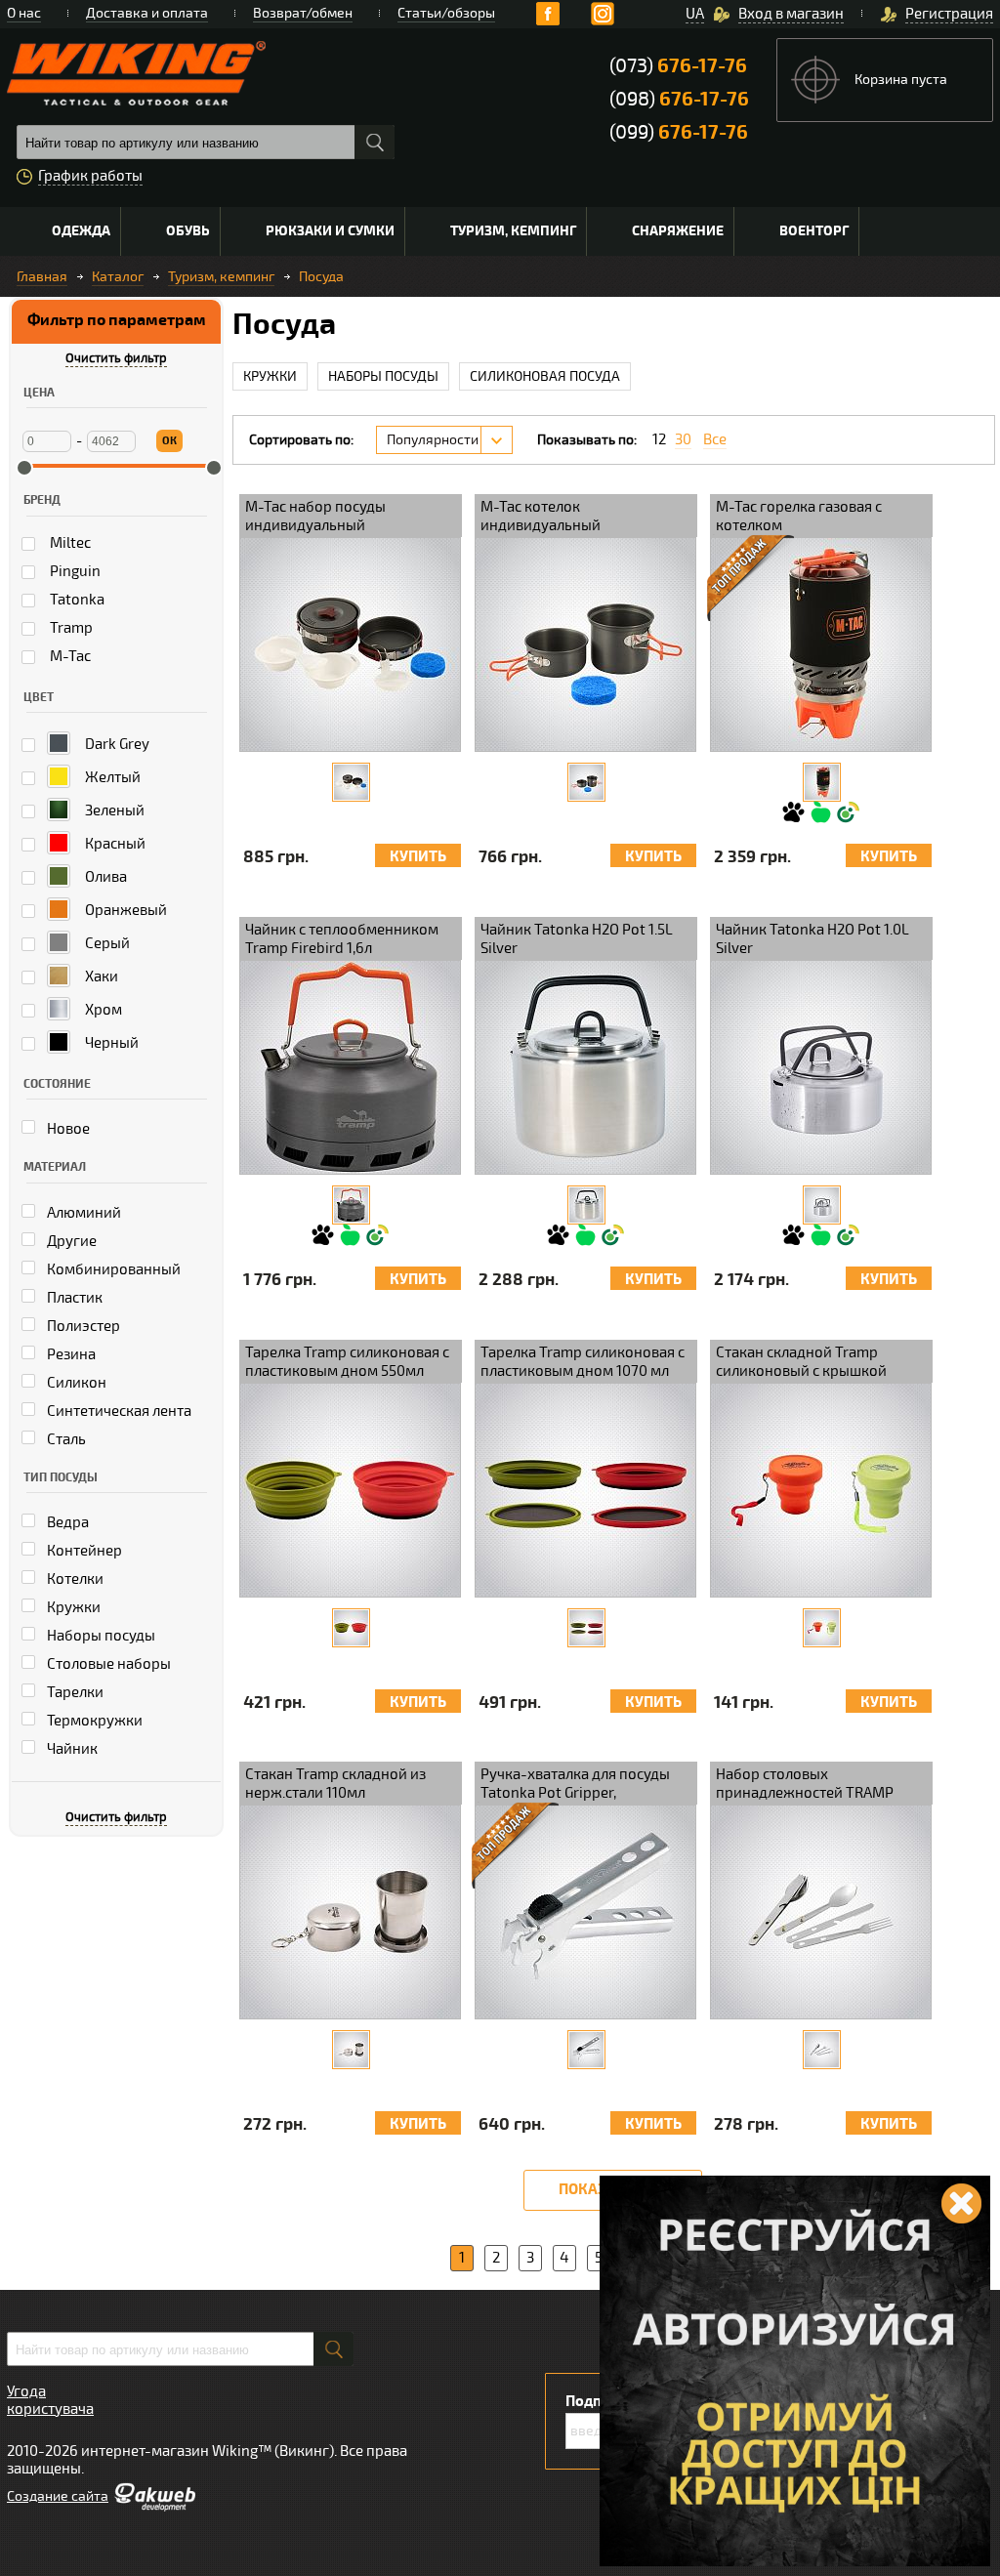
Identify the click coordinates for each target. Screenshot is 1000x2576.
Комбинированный (112, 1269)
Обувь (188, 231)
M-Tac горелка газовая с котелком (799, 516)
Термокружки (93, 1721)
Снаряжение (678, 231)
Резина (70, 1354)
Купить (418, 857)
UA (695, 14)
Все (715, 440)
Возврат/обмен (303, 13)
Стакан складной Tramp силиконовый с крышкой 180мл (801, 1363)
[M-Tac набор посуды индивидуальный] (351, 782)
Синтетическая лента (118, 1411)
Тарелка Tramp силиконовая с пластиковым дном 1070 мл (583, 1362)
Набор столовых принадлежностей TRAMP (805, 1784)
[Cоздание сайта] (154, 2507)
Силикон (75, 1383)
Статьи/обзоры (446, 13)
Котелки (74, 1579)
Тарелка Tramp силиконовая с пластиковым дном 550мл (347, 1362)
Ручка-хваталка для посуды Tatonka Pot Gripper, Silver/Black (575, 1785)
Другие (70, 1241)
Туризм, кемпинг (513, 231)
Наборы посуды (100, 1636)
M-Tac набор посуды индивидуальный (315, 516)
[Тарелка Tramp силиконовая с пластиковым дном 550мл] (351, 1628)
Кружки (72, 1607)
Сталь (65, 1439)
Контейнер (83, 1551)
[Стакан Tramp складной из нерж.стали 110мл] (351, 2050)
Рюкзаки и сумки (330, 231)
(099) (679, 132)
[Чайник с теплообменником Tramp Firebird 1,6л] (351, 1205)
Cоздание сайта (58, 2496)
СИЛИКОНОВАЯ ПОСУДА (545, 376)
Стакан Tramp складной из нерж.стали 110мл (335, 1784)
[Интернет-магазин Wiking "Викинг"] (136, 73)
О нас (24, 13)
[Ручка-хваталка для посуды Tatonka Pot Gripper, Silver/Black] (586, 2050)
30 (683, 440)
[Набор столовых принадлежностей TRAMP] (822, 2050)
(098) (679, 99)
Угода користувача (50, 2400)
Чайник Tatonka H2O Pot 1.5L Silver (577, 939)
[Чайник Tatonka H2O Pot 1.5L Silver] (586, 1205)
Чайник (71, 1749)
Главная (42, 277)
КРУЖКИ (270, 376)
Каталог (118, 277)
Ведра (66, 1522)
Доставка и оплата (147, 13)
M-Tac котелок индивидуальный (541, 516)
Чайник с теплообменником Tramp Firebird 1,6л (342, 939)
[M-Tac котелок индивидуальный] (586, 782)
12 (659, 440)
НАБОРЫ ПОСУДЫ (383, 376)
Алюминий (83, 1213)
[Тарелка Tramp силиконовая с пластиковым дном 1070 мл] (586, 1628)
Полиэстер (82, 1326)
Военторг (814, 231)
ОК (169, 441)
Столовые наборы (107, 1664)
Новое (67, 1129)
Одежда (81, 231)
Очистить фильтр (116, 358)
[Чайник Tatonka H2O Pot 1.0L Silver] (822, 1205)
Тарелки (74, 1692)
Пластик (73, 1298)
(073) (678, 66)
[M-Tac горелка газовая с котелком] (822, 782)
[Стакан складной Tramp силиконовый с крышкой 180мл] (822, 1628)
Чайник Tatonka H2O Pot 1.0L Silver (812, 939)
